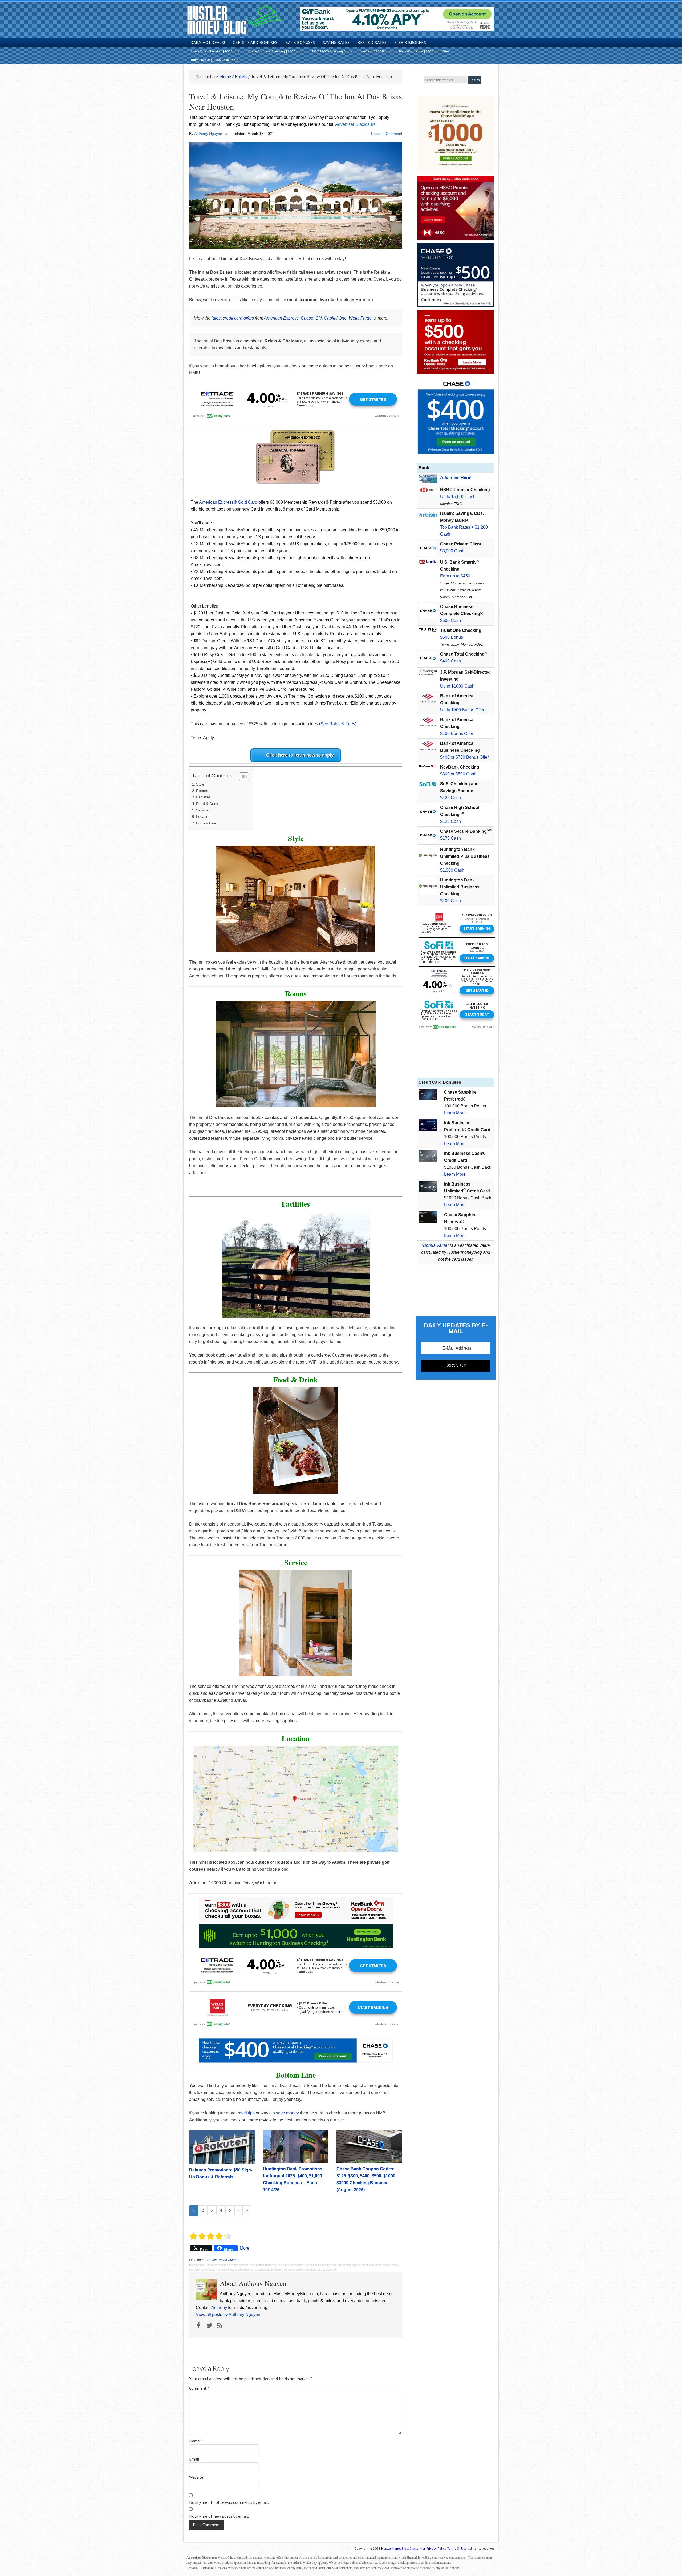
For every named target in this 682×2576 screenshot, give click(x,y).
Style (200, 784)
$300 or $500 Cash (458, 774)
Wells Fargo (360, 318)
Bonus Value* (436, 1245)
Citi (319, 318)
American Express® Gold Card (228, 502)
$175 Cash (450, 838)
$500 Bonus (452, 637)
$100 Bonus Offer (457, 733)
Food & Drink (207, 804)
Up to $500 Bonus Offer (462, 710)
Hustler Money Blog (235, 20)
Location (203, 816)
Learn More (455, 1113)
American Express (281, 318)
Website (196, 2477)
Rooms (202, 791)
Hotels (212, 2260)
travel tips (246, 2113)
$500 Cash (450, 620)
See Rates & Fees (338, 724)
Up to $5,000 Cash (458, 497)
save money (287, 2113)
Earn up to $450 (455, 576)
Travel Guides (228, 2260)
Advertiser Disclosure (355, 124)
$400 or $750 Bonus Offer (464, 757)
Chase (307, 318)
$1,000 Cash (452, 870)
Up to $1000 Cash (457, 686)
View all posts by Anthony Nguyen (228, 2314)
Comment (199, 2388)
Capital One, (336, 318)
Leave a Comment (387, 134)
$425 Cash (450, 798)
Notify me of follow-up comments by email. (229, 2502)
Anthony (219, 2308)
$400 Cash (450, 661)
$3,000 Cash (452, 551)
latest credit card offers (233, 318)
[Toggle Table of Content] (241, 777)
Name (196, 2441)
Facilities (203, 797)
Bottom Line (206, 823)
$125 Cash (450, 821)
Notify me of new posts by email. (219, 2516)
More (245, 2248)
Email (196, 2459)
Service (202, 810)
